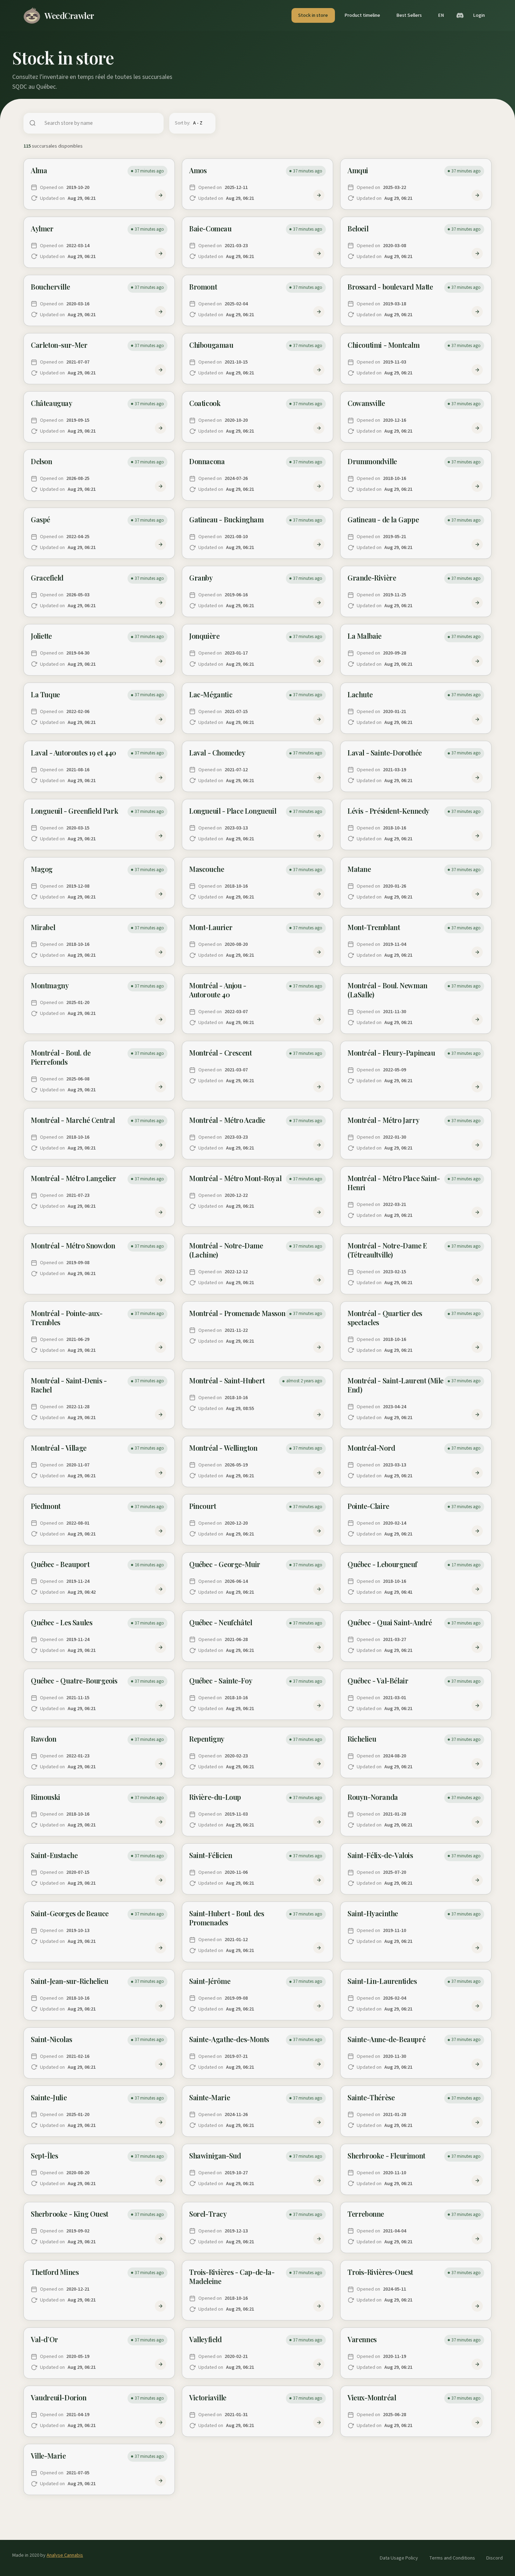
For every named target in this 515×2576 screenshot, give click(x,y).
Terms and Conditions (452, 2558)
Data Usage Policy (399, 2558)
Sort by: (183, 123)
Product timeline (362, 15)
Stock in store (313, 15)
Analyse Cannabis (65, 2555)
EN (441, 15)
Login (479, 15)
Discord (495, 2558)
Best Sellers (409, 15)
